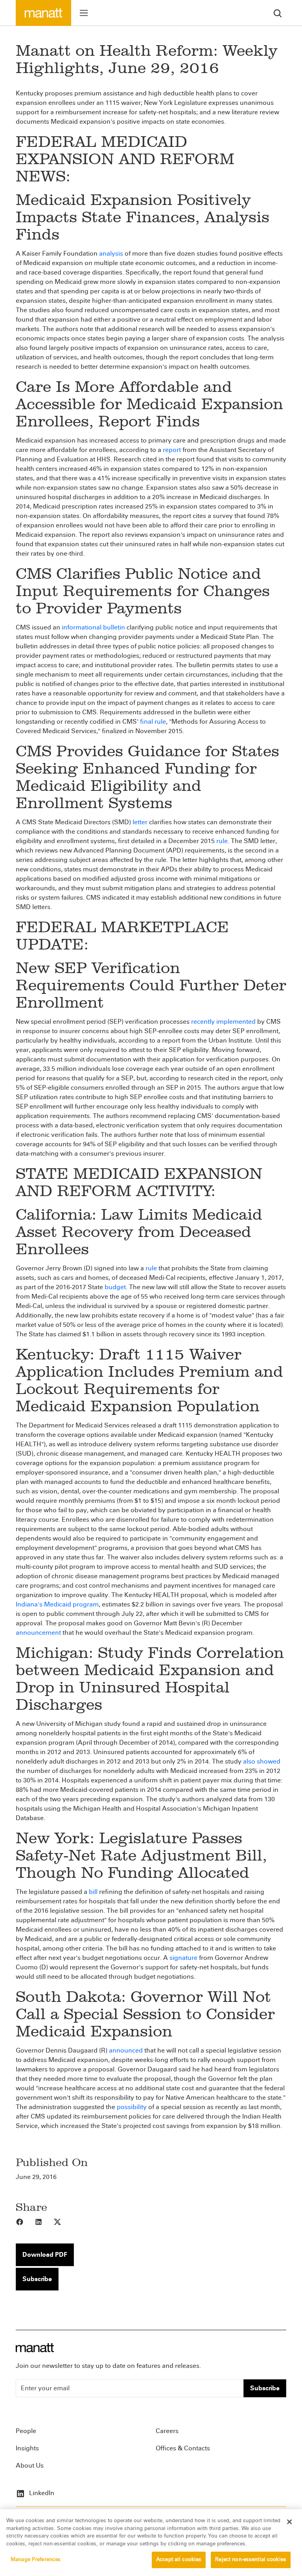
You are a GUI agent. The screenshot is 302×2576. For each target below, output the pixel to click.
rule (222, 841)
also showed (262, 1761)
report (172, 450)
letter (140, 822)
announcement (38, 1633)
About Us (30, 2465)
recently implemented (223, 1022)
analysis (111, 253)
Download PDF (45, 2255)
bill (93, 1892)
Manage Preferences (36, 2560)
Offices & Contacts (183, 2448)
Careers (167, 2431)
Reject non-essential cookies (251, 2560)
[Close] (289, 2522)
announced (126, 2050)
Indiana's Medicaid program (57, 1604)
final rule (153, 722)
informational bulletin (93, 627)
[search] (278, 13)
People (26, 2431)
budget (115, 1287)
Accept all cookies (179, 2560)
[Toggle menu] (84, 13)
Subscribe (37, 2279)
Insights (27, 2448)
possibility (132, 2107)
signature (183, 1958)
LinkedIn (41, 2493)
